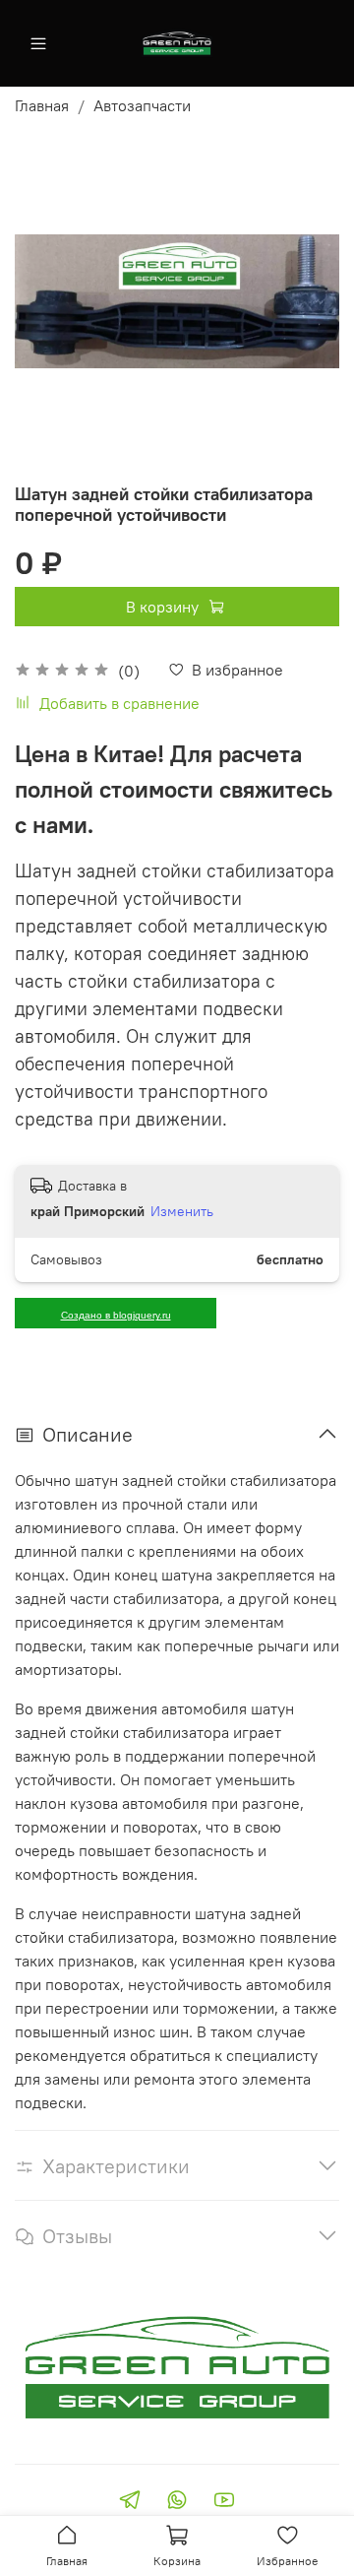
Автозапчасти (142, 105)
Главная (42, 105)
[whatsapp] (177, 2502)
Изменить (182, 1211)
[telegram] (130, 2502)
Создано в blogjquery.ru (116, 1315)
